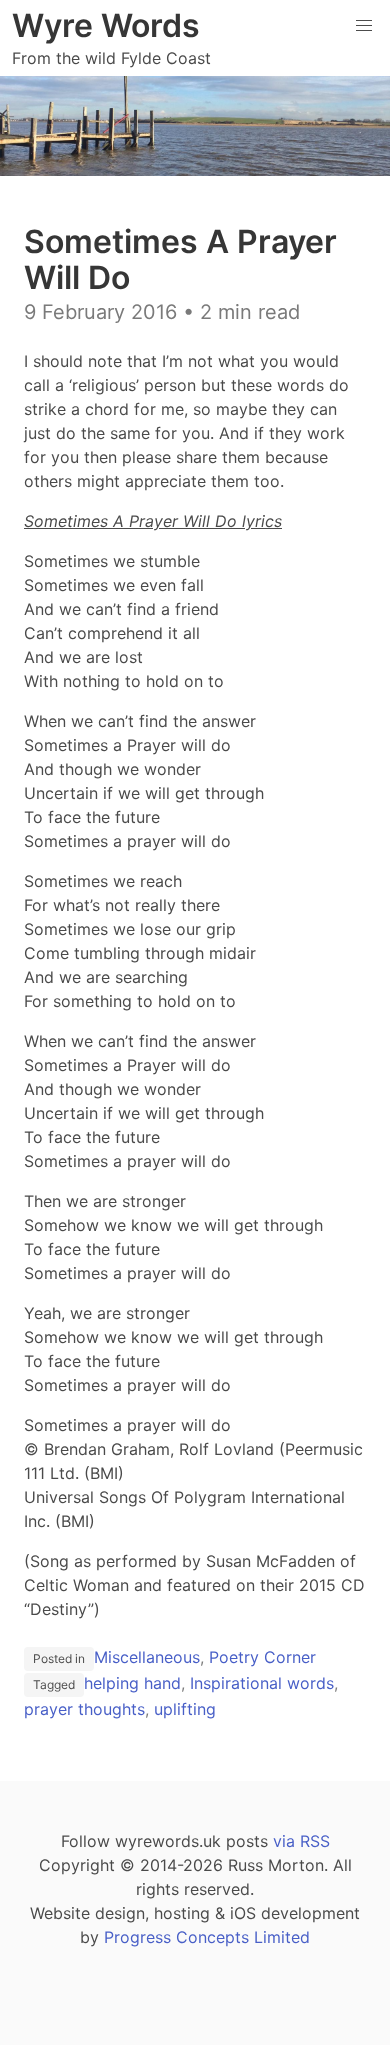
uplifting (185, 1709)
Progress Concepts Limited (207, 1937)
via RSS (301, 1841)
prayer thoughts (84, 1709)
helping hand (132, 1683)
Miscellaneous (147, 1657)
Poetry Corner (262, 1657)
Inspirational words (262, 1683)
